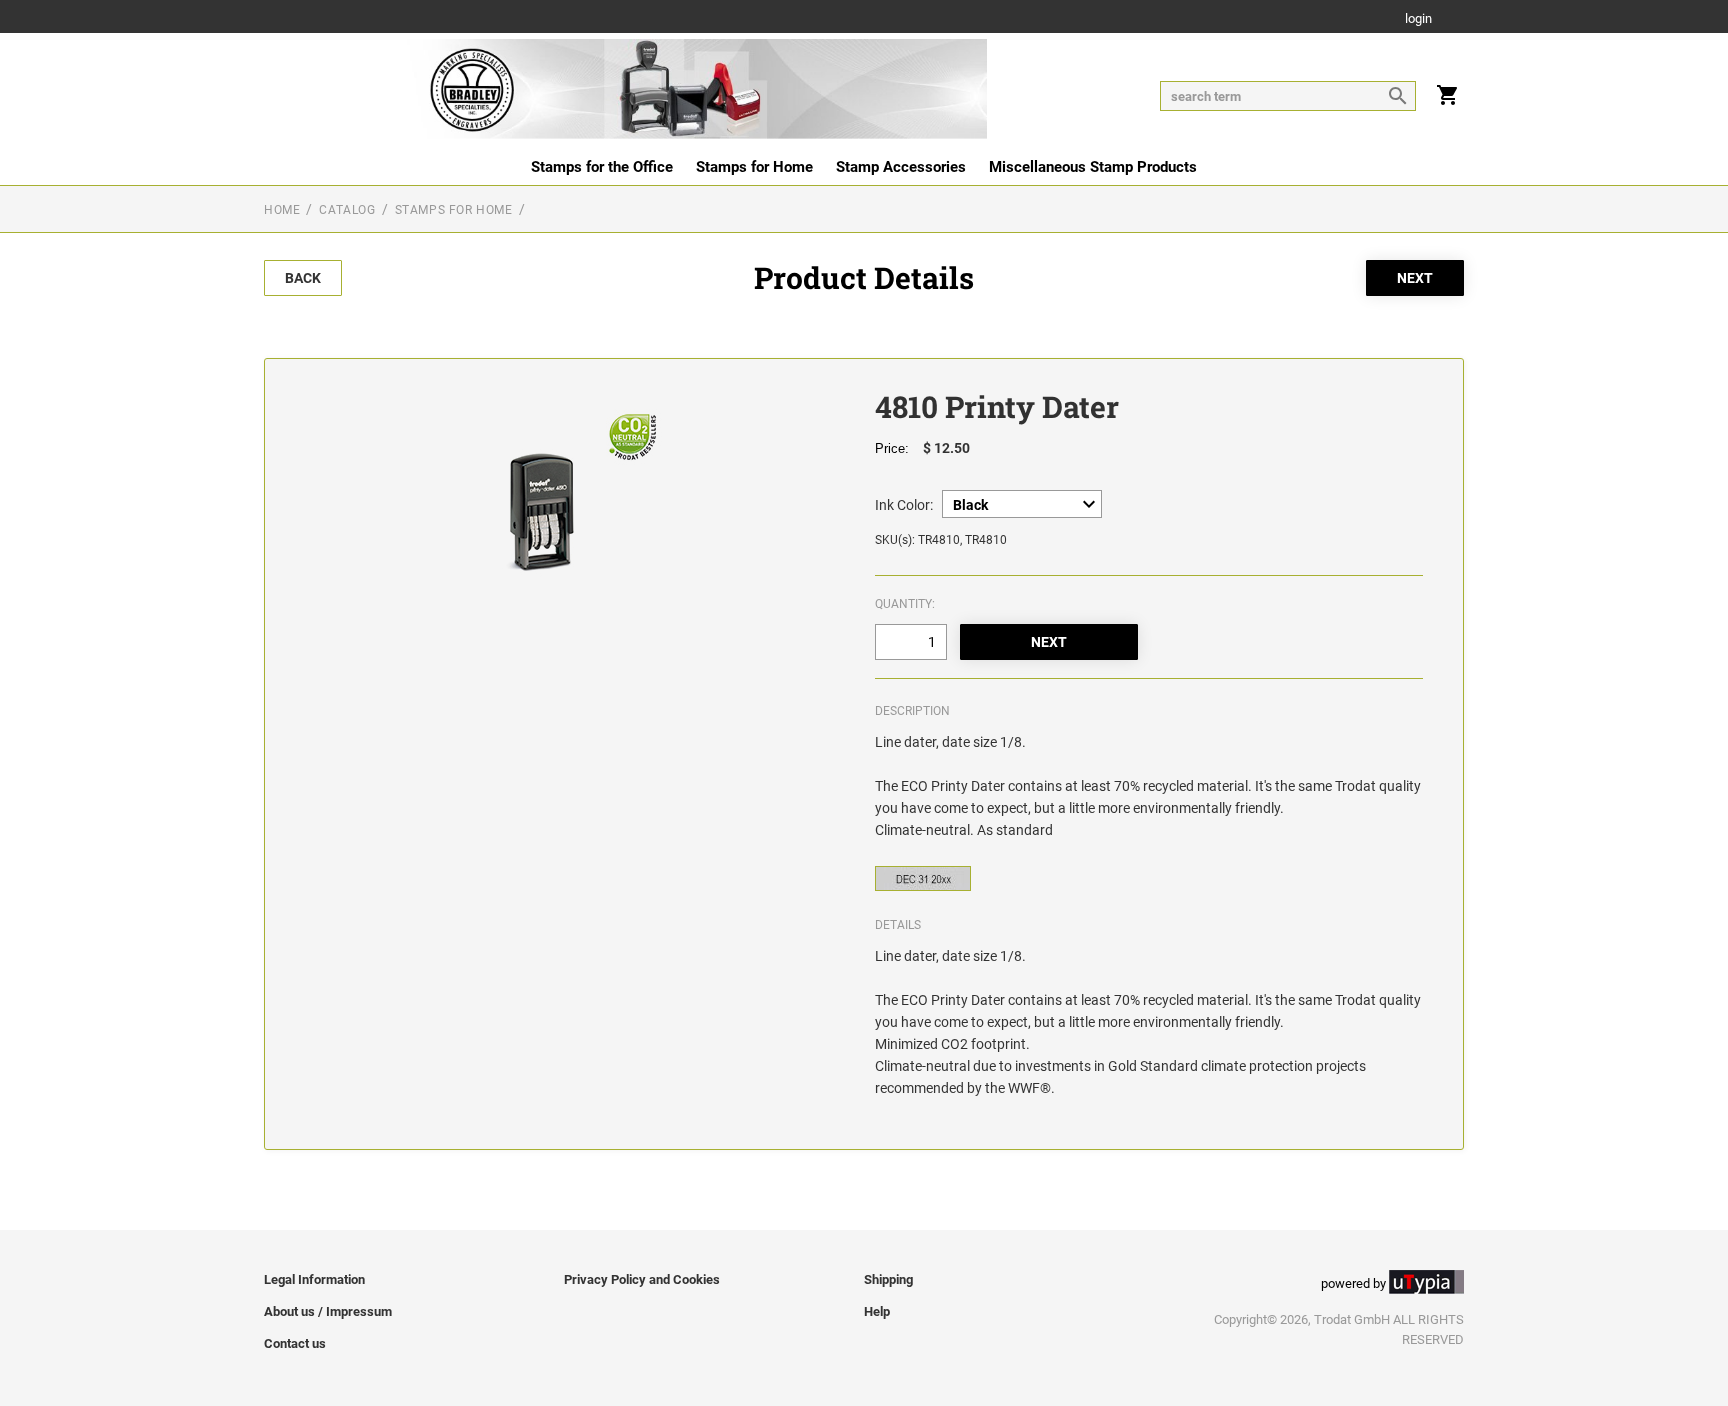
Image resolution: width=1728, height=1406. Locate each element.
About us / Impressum (328, 1311)
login (1418, 19)
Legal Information (314, 1279)
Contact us (295, 1343)
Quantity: (905, 604)
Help (877, 1311)
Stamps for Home (754, 167)
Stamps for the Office (602, 167)
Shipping (888, 1279)
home (282, 210)
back (303, 278)
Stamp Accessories (901, 167)
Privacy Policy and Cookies (642, 1279)
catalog (347, 210)
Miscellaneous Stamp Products (1093, 167)
